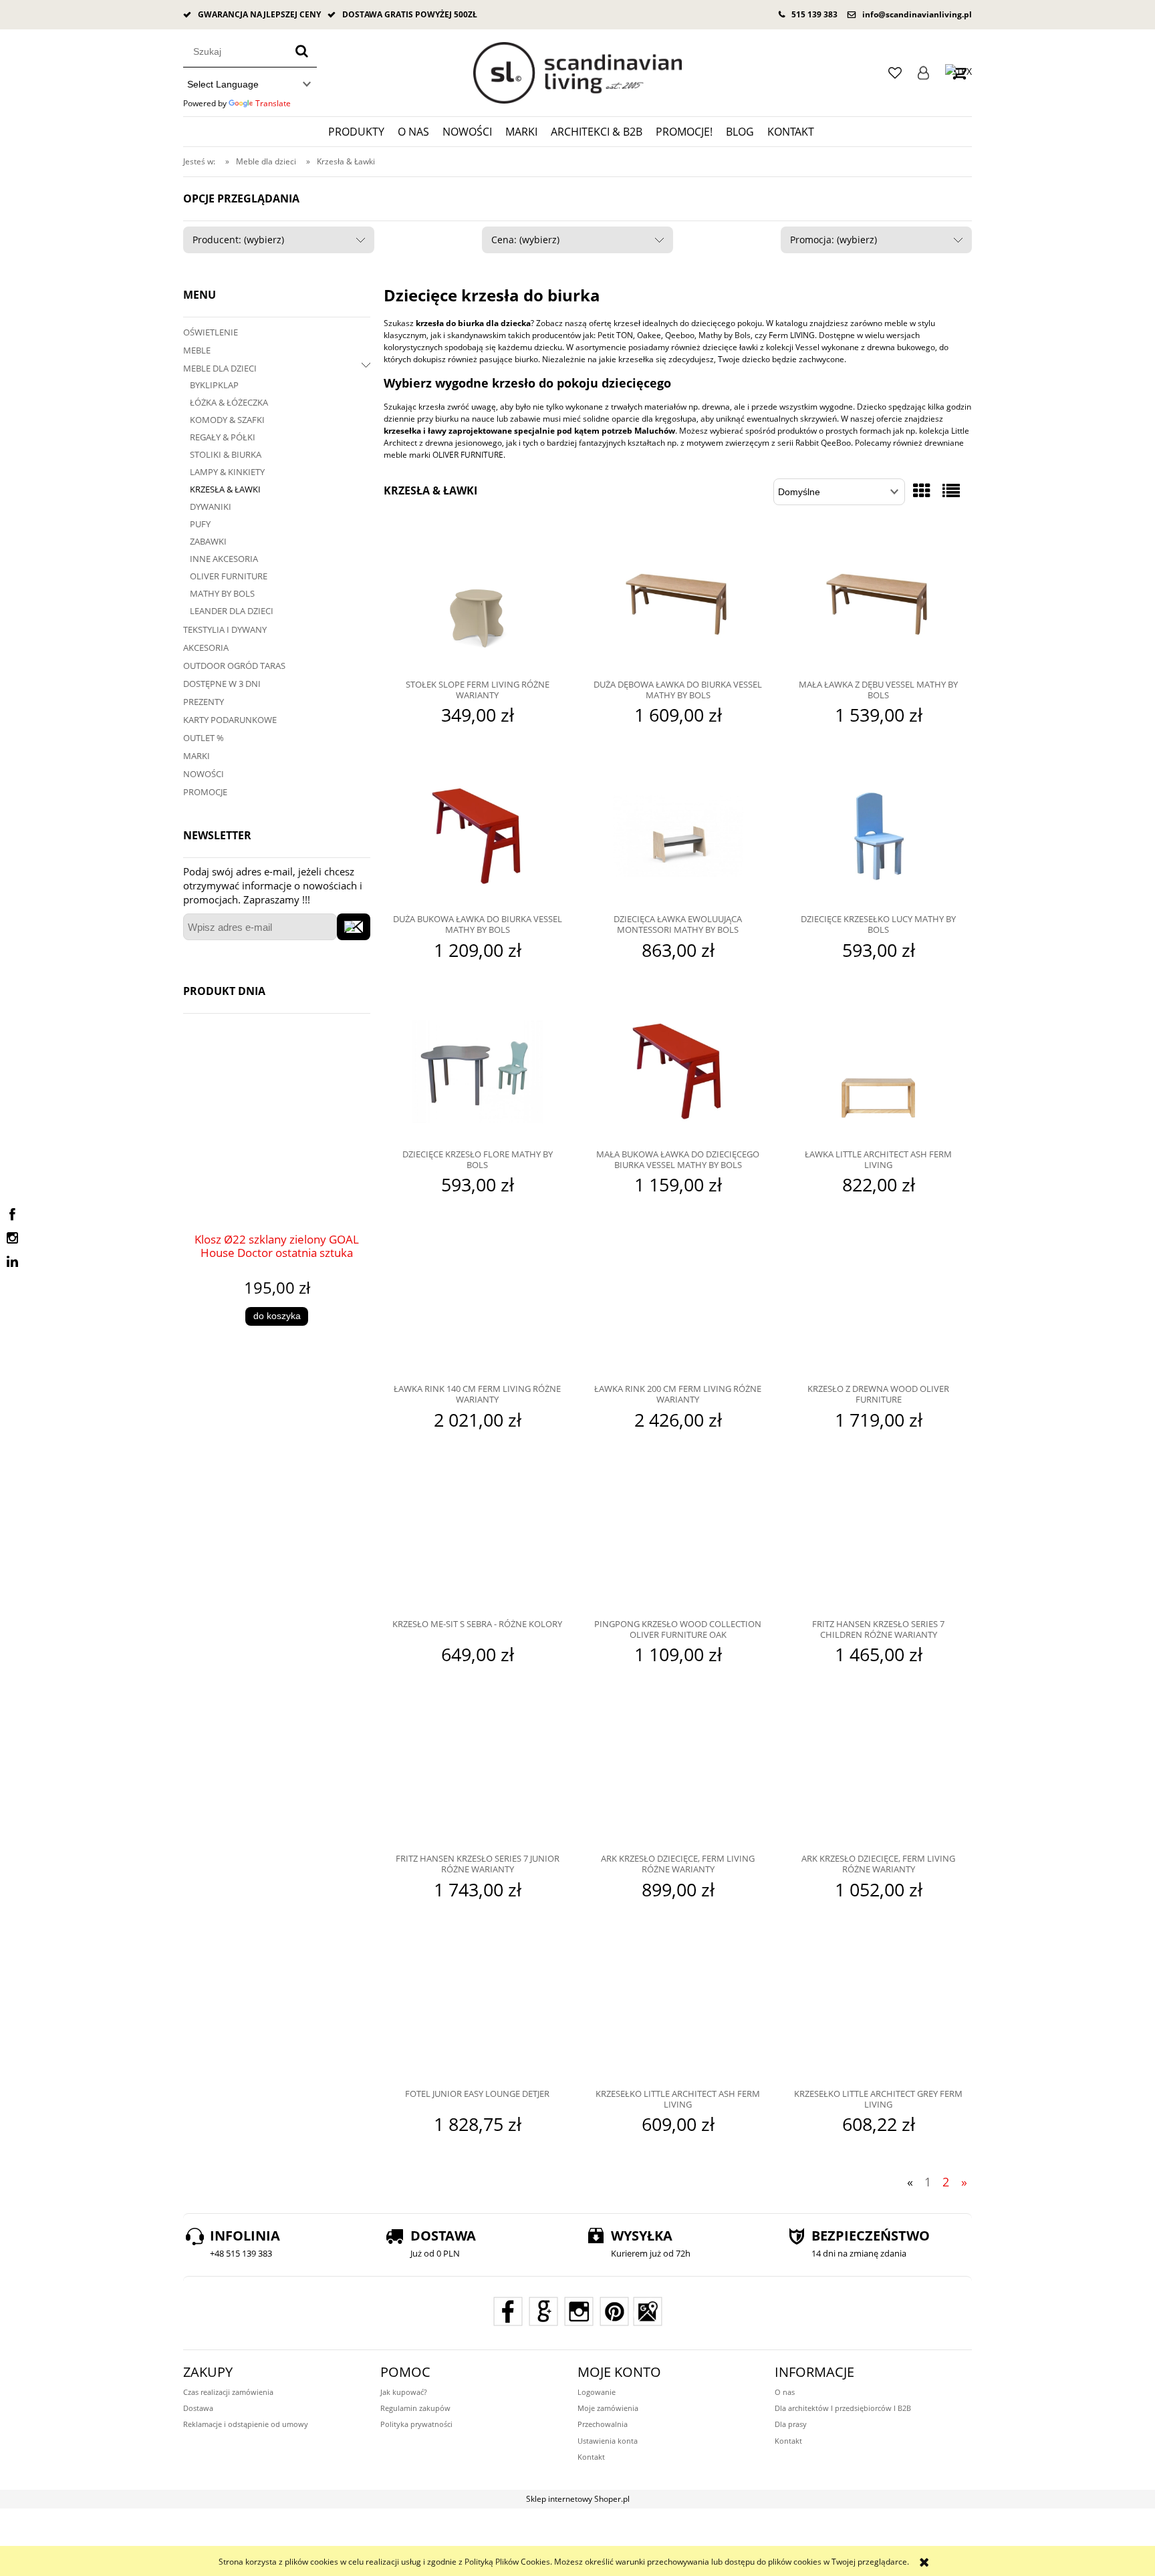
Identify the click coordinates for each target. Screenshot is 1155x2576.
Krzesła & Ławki (225, 489)
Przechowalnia (603, 2424)
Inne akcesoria (224, 559)
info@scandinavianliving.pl (917, 14)
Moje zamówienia (608, 2408)
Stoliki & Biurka (226, 454)
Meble (197, 350)
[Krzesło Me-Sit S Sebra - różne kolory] (477, 1543)
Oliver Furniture (229, 576)
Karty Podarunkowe (230, 720)
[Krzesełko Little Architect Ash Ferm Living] (678, 2013)
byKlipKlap (214, 385)
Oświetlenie (211, 332)
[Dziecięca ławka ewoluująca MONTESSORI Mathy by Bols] (678, 838)
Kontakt (591, 2457)
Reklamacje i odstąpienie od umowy (246, 2424)
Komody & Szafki (227, 420)
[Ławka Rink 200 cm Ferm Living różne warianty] (678, 1308)
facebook (12, 1215)
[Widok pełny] (951, 490)
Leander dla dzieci (232, 611)
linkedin (12, 1262)
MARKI (197, 756)
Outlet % (204, 738)
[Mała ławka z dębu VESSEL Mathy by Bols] (878, 603)
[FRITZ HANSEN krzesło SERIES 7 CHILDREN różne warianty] (878, 1543)
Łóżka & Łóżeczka (229, 402)
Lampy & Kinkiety (227, 472)
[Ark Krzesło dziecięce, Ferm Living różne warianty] (678, 1777)
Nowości (204, 774)
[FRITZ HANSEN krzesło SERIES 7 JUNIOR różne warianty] (477, 1777)
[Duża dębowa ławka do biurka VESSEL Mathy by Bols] (678, 603)
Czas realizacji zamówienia (228, 2392)
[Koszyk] (958, 73)
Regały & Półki (223, 437)
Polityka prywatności (416, 2424)
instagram (12, 1238)
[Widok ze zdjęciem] (922, 490)
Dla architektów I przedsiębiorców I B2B (843, 2408)
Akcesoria (206, 648)
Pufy (200, 524)
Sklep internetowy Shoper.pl (578, 2499)
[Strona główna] (577, 73)
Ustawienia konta (608, 2441)
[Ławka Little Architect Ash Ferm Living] (878, 1073)
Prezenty (204, 702)
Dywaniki (211, 507)
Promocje (205, 792)
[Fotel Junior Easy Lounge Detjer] (477, 2013)
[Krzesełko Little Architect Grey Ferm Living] (878, 2013)
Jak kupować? (404, 2392)
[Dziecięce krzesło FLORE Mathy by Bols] (477, 1073)
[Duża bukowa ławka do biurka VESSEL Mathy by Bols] (477, 838)
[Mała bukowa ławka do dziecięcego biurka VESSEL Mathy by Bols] (678, 1073)
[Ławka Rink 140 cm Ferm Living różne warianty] (477, 1308)
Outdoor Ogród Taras (234, 666)
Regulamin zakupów (415, 2408)
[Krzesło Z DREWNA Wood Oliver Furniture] (878, 1308)
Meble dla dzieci (220, 368)
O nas (785, 2392)
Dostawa (198, 2408)
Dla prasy (791, 2424)
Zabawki (208, 541)
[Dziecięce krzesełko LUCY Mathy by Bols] (878, 838)
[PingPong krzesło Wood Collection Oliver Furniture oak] (678, 1543)
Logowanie (923, 73)
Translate (273, 103)
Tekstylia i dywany (225, 629)
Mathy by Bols (222, 593)
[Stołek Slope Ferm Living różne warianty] (477, 603)
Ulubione (895, 73)
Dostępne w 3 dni (222, 684)
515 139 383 (814, 14)
